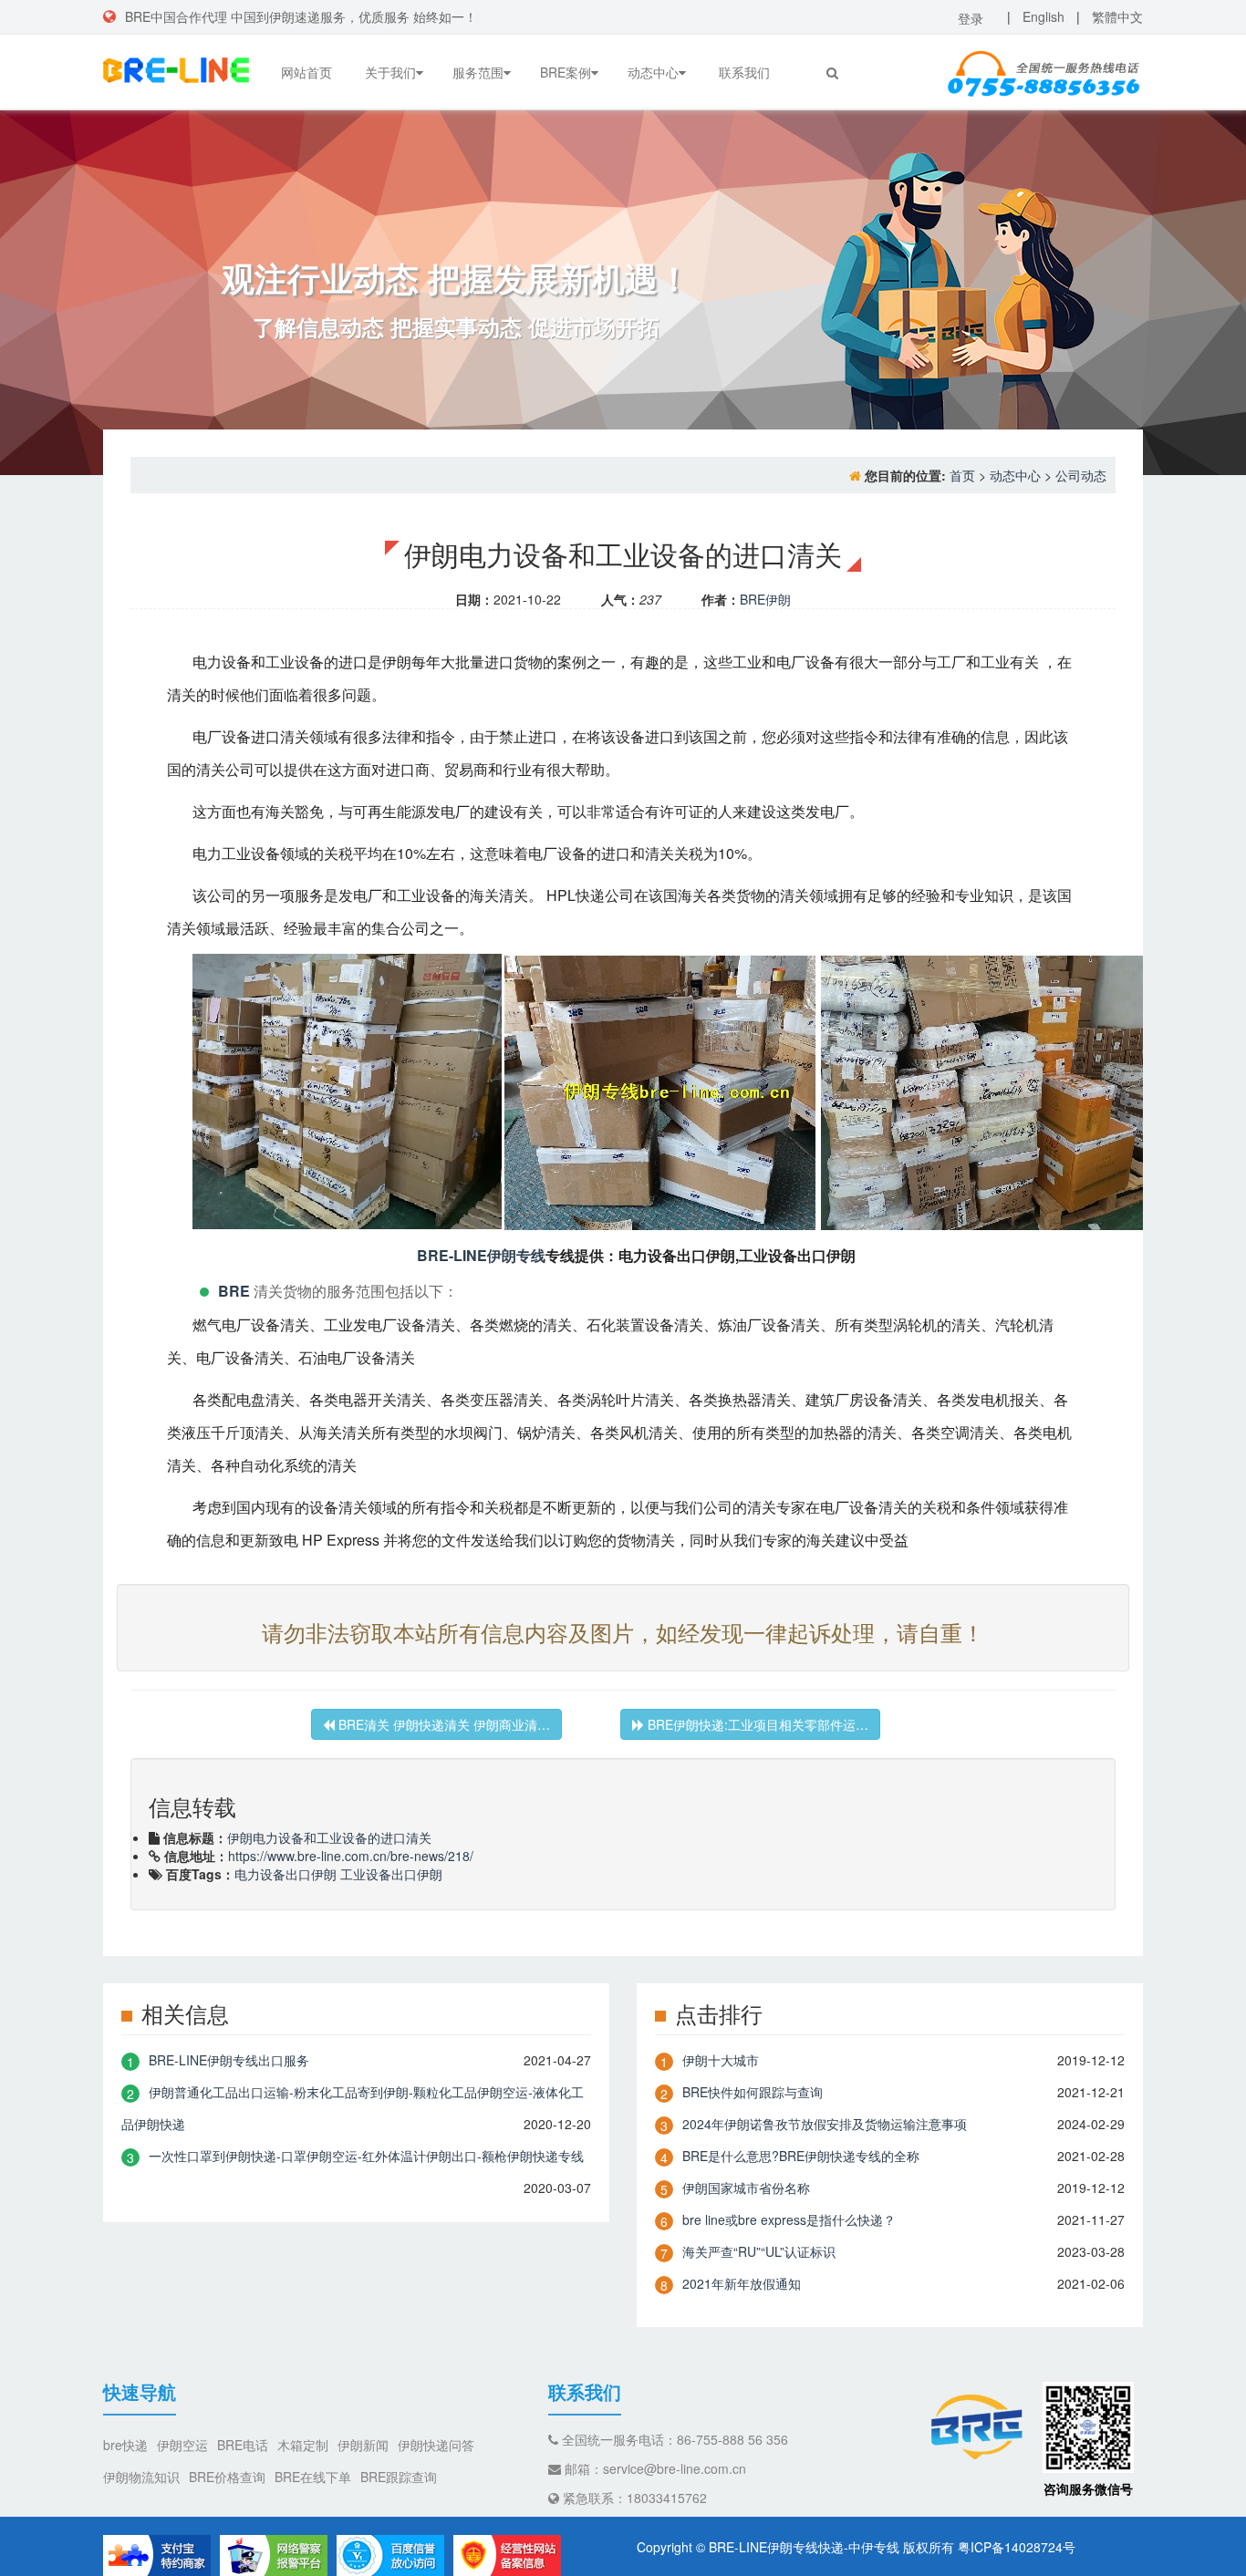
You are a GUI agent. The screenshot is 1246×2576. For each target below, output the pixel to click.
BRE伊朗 (765, 599)
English (1044, 16)
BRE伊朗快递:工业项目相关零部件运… (756, 1724)
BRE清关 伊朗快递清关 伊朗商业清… (442, 1724)
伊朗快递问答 (436, 2445)
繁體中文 (1117, 16)
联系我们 (744, 72)
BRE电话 (243, 2445)
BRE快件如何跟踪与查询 (753, 2092)
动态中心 (653, 72)
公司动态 (1081, 475)
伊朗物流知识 (141, 2477)
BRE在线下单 (313, 2477)
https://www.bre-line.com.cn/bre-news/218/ (351, 1856)
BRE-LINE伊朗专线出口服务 (229, 2060)
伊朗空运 (182, 2445)
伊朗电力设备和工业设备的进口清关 (329, 1837)
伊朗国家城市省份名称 (746, 2188)
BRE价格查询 (227, 2477)
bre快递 (125, 2445)
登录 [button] (971, 18)
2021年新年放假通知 (742, 2283)
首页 (962, 475)
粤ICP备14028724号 (1017, 2547)
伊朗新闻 (363, 2445)
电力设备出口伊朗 (286, 1874)
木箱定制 (303, 2445)
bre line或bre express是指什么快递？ (789, 2219)
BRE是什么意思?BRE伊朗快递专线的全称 (801, 2156)
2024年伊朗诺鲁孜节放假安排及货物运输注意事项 (825, 2124)
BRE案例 (566, 72)
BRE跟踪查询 (399, 2477)
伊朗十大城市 (721, 2060)
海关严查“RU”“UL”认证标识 (759, 2251)
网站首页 (306, 72)
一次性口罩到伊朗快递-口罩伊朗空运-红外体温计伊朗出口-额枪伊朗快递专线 (366, 2156)
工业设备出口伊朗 (391, 1874)
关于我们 (390, 72)
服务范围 (478, 72)
